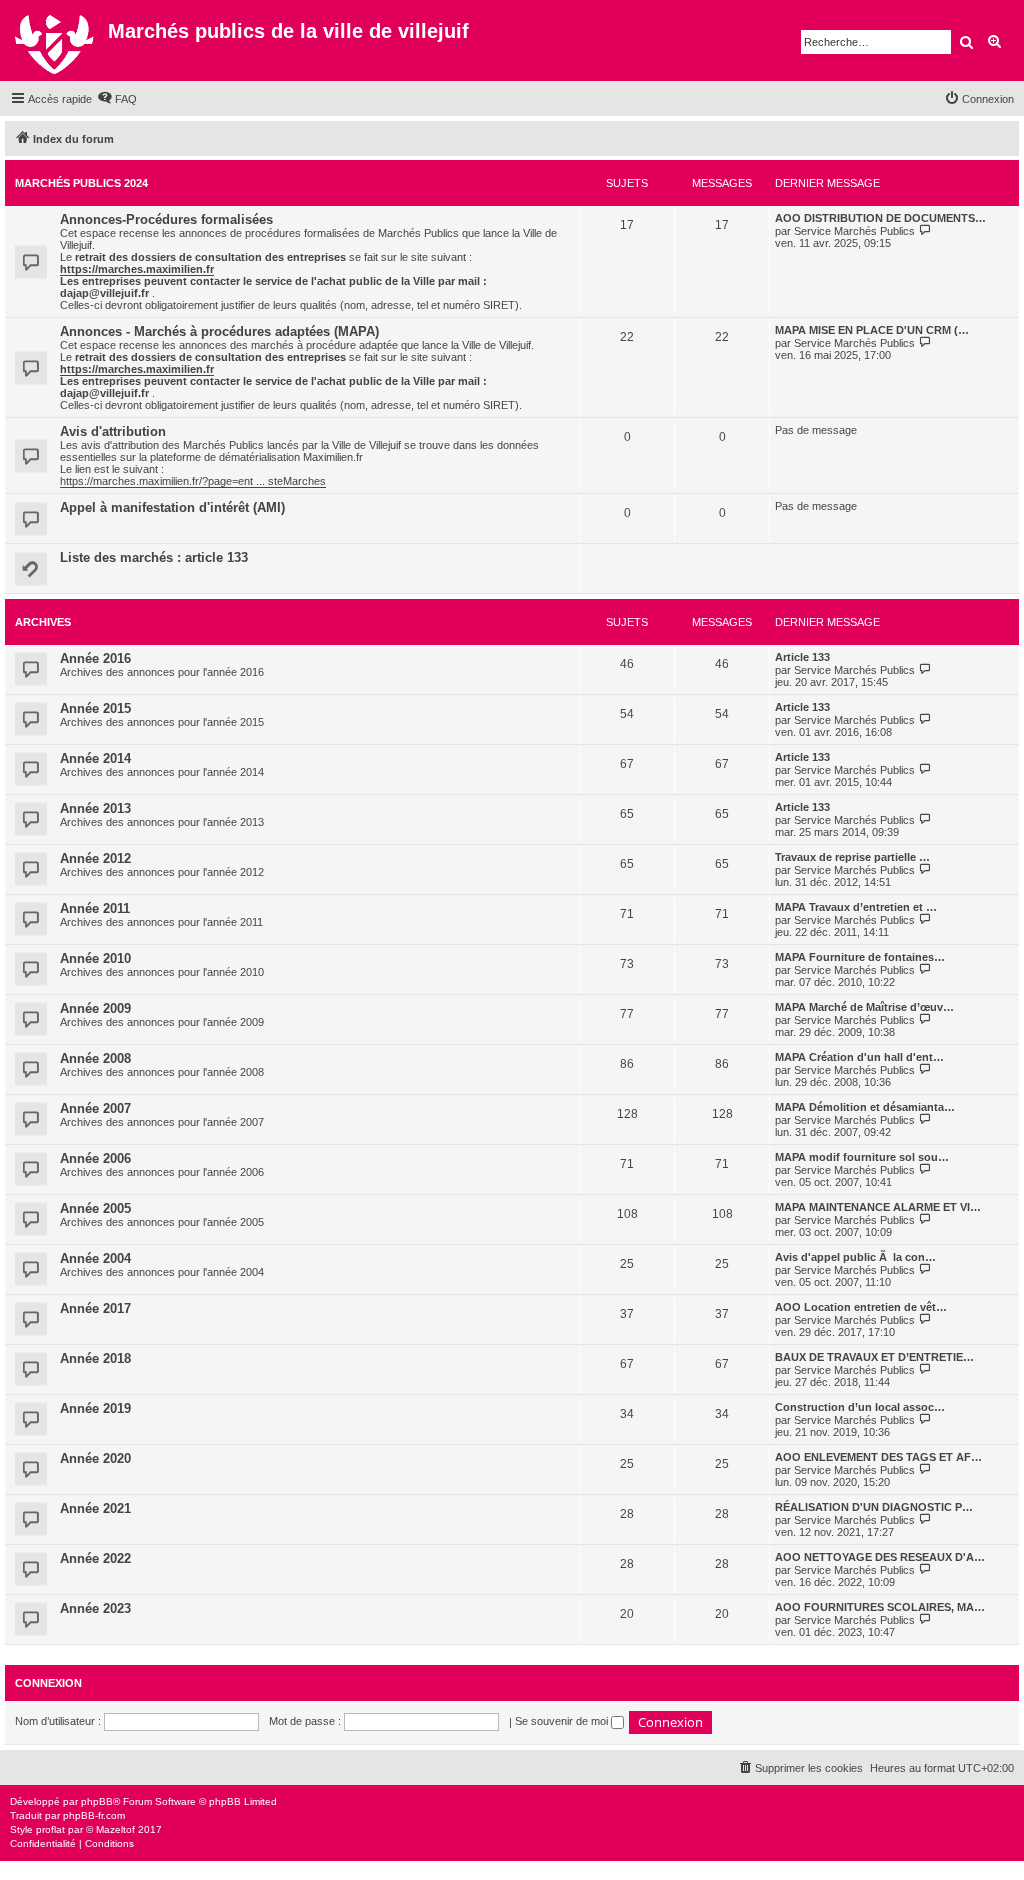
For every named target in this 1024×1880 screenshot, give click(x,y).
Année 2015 (95, 708)
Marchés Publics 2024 (81, 183)
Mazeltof (115, 1829)
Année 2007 (95, 1108)
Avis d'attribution (113, 431)
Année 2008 (95, 1058)
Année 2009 (95, 1008)
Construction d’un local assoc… (860, 1407)
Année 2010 (95, 958)
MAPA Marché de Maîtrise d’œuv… (864, 1007)
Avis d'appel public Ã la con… (855, 1257)
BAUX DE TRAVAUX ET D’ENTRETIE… (874, 1357)
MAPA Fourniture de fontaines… (860, 957)
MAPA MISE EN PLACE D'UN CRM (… (872, 330)
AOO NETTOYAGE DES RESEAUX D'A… (880, 1557)
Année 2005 (95, 1208)
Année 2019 (95, 1408)
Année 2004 (95, 1258)
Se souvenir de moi (563, 1721)
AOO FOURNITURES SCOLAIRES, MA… (880, 1607)
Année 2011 (95, 908)
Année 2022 (95, 1558)
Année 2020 (95, 1458)
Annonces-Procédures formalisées (166, 219)
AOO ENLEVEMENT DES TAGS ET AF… (878, 1457)
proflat (50, 1829)
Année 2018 (95, 1358)
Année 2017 (95, 1308)
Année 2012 (95, 858)
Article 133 (802, 657)
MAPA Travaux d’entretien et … (856, 907)
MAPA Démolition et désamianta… (865, 1107)
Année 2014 (95, 758)
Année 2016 (95, 658)
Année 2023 (95, 1608)
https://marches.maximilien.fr (137, 269)
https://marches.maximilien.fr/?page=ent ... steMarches (193, 481)
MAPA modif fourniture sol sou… (862, 1157)
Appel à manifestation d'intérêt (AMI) (172, 507)
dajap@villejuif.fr (104, 293)
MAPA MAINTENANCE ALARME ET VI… (878, 1207)
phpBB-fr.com (94, 1815)
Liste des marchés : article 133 (154, 557)
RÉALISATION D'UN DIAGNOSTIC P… (874, 1507)
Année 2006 (95, 1158)
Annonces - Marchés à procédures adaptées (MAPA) (219, 331)
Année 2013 (95, 808)
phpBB (97, 1801)
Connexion (48, 1683)
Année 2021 (95, 1508)
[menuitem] (117, 99)
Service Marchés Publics (854, 231)
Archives (43, 622)
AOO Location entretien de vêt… (861, 1307)
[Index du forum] (56, 40)
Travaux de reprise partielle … (852, 857)
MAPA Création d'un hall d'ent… (859, 1057)
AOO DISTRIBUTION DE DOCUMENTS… (880, 218)
